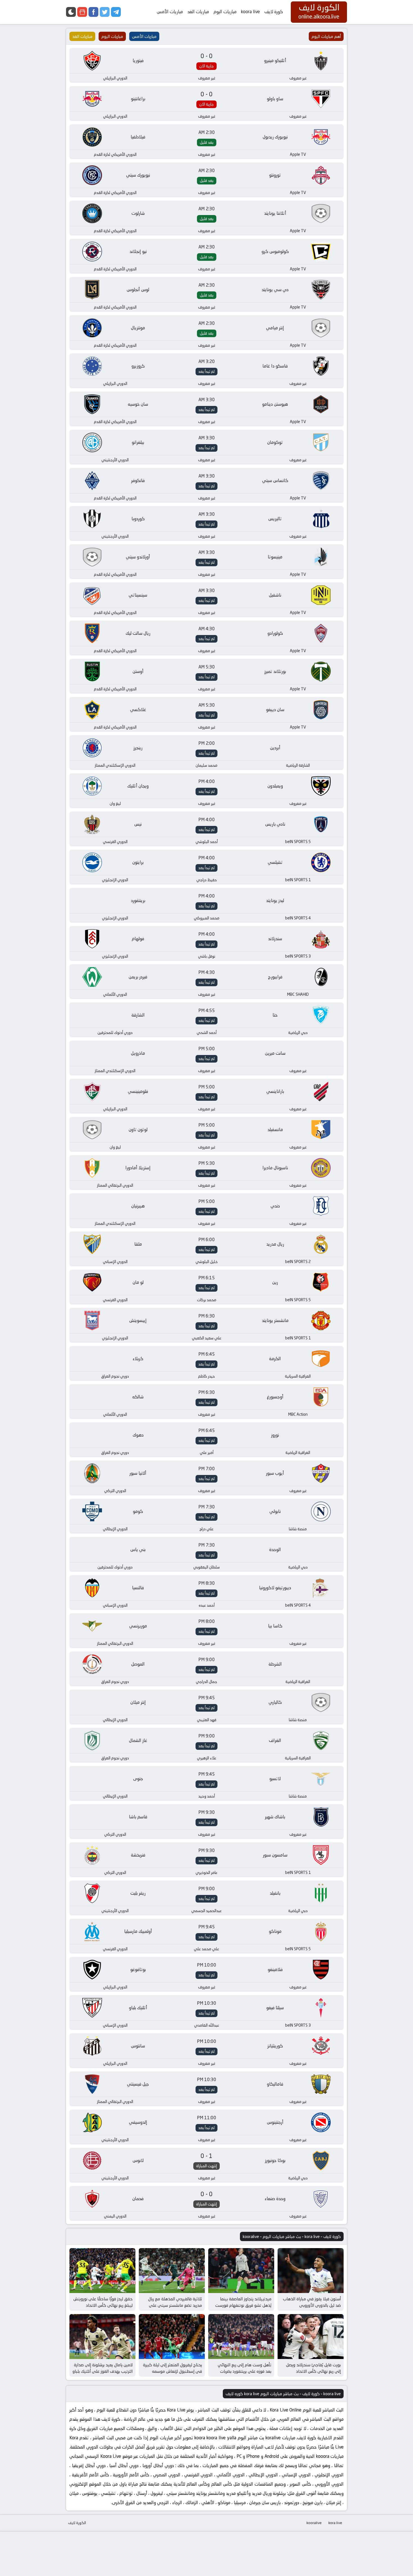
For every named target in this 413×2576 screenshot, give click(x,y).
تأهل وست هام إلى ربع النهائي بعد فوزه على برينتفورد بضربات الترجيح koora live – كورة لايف (245, 2371)
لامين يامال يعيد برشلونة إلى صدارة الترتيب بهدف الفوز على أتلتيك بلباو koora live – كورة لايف (103, 2371)
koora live (250, 12)
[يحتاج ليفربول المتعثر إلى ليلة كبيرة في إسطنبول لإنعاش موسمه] (172, 2337)
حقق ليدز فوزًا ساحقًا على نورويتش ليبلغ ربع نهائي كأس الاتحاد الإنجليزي (103, 2305)
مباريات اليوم (225, 12)
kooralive (314, 2523)
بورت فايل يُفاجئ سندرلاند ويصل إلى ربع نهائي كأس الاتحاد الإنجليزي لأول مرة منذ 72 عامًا (313, 2371)
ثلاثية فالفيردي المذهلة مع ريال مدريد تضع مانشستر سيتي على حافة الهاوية (175, 2305)
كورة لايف (274, 12)
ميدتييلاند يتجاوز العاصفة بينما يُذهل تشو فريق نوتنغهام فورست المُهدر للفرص (243, 2305)
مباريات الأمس (170, 12)
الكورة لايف (77, 2523)
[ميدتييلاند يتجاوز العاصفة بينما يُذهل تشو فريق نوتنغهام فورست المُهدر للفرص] (241, 2271)
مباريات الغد (198, 12)
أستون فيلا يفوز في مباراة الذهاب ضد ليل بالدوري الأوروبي (312, 2302)
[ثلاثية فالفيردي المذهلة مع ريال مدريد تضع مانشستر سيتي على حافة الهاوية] (172, 2271)
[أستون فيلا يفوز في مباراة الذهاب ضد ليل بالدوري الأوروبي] (311, 2271)
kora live (335, 2523)
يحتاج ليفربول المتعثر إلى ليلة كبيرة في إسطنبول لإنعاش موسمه (173, 2368)
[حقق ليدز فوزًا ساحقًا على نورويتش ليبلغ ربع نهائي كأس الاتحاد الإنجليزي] (102, 2271)
